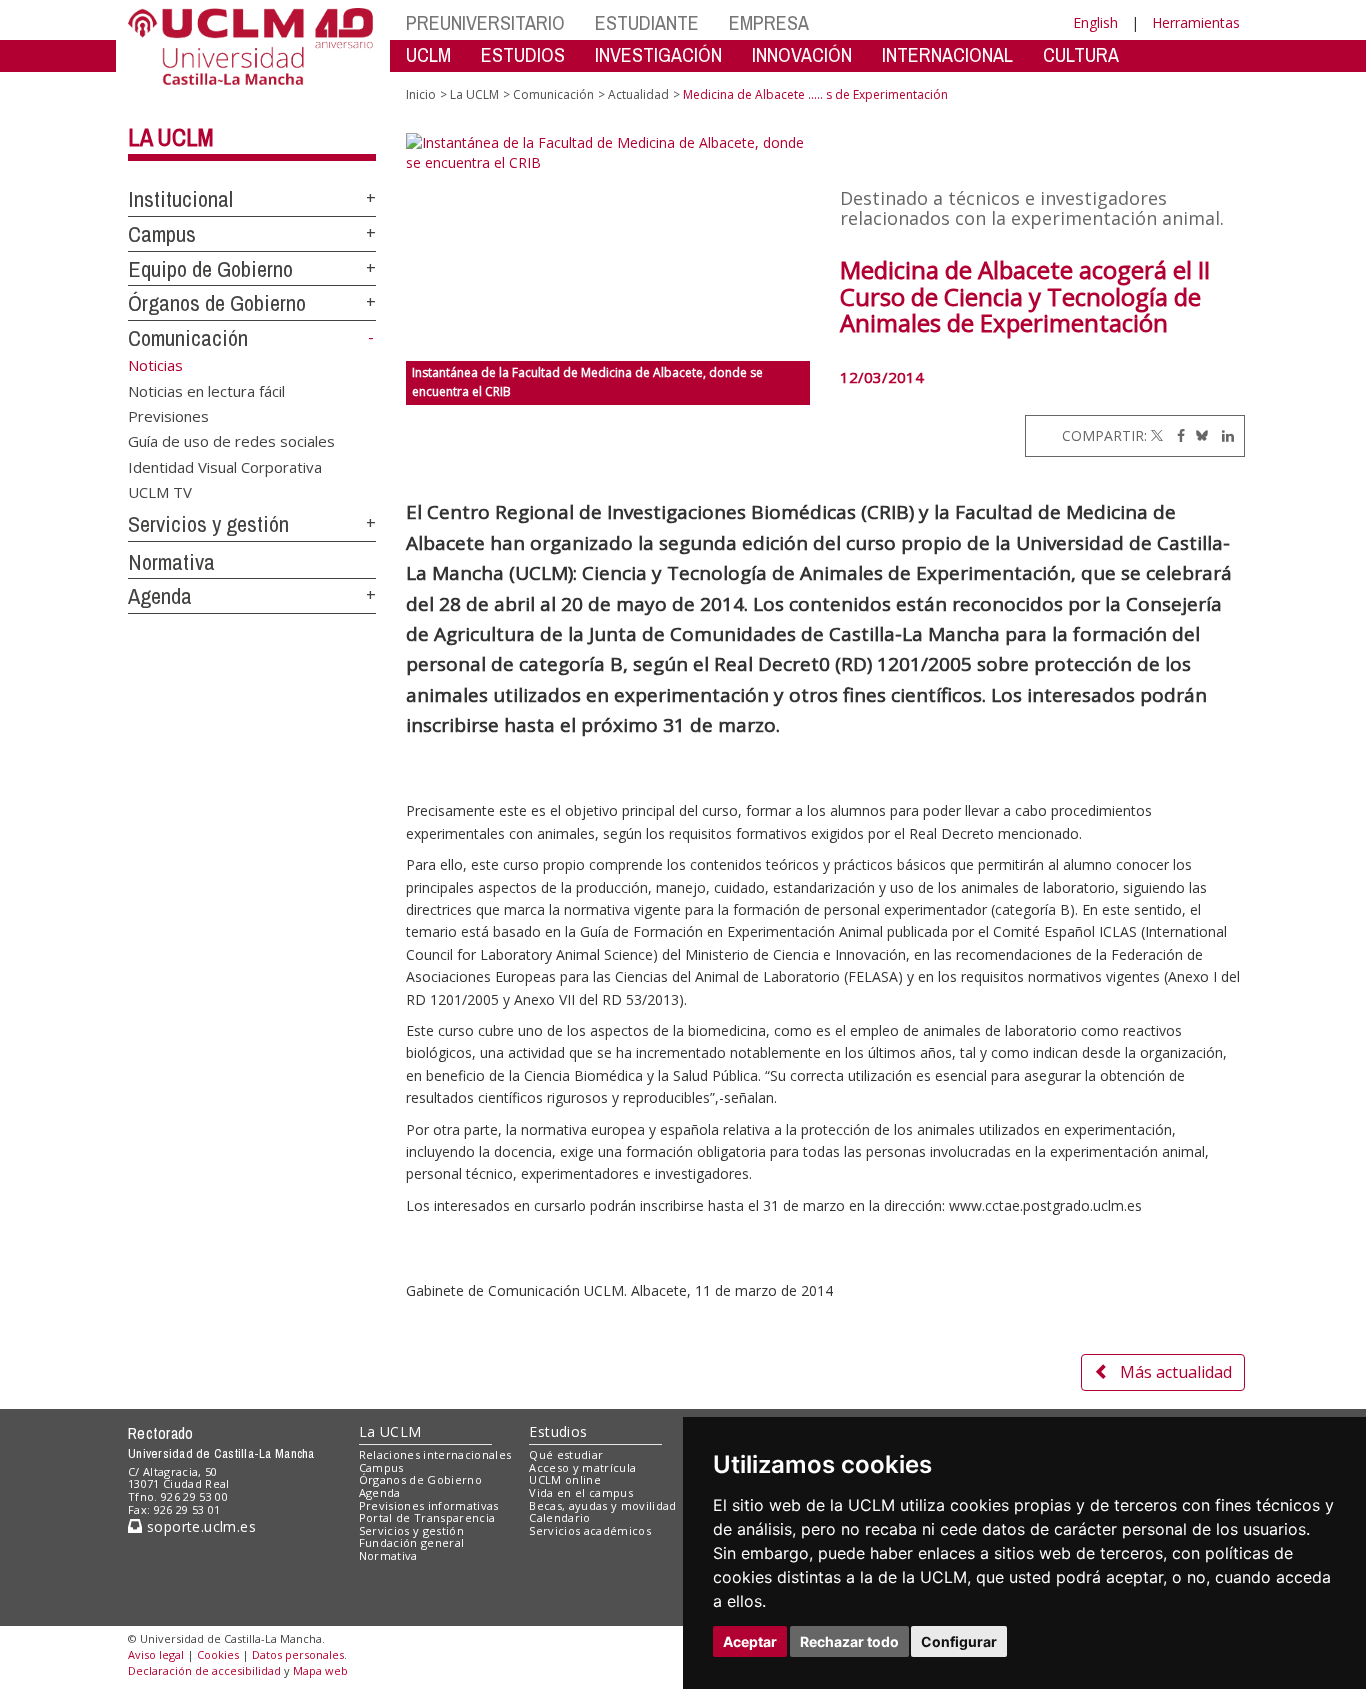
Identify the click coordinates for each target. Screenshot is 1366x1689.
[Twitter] (1157, 435)
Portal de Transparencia (427, 1517)
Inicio (421, 94)
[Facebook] (1176, 435)
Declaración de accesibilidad (204, 1670)
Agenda (160, 596)
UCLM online (565, 1479)
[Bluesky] (1198, 435)
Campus (162, 234)
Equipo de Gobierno (210, 269)
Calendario (559, 1517)
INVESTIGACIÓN (658, 54)
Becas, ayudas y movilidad (602, 1505)
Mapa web (320, 1670)
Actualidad (638, 94)
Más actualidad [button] (1176, 1372)
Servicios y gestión (208, 524)
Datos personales (298, 1654)
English (1095, 22)
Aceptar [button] (750, 1641)
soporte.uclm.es (199, 1526)
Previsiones (168, 415)
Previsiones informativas (429, 1505)
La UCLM (171, 137)
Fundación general (412, 1542)
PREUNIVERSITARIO (485, 22)
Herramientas (1196, 22)
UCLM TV (160, 492)
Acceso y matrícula (582, 1467)
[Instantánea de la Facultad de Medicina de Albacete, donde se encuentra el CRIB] (608, 247)
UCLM (428, 54)
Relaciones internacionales (435, 1454)
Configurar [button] (959, 1641)
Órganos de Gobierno (217, 303)
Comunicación (188, 338)
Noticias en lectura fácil (206, 390)
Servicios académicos (590, 1530)
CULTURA (1081, 54)
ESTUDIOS (523, 54)
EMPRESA (769, 22)
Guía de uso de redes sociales (231, 441)
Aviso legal (156, 1654)
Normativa (171, 562)
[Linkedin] (1223, 435)
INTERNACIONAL (947, 54)
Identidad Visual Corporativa (225, 466)
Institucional (180, 199)
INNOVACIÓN (802, 54)
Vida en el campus (581, 1492)
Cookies (218, 1654)
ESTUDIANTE (647, 22)
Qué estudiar (566, 1454)
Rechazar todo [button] (849, 1641)
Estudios (558, 1431)
